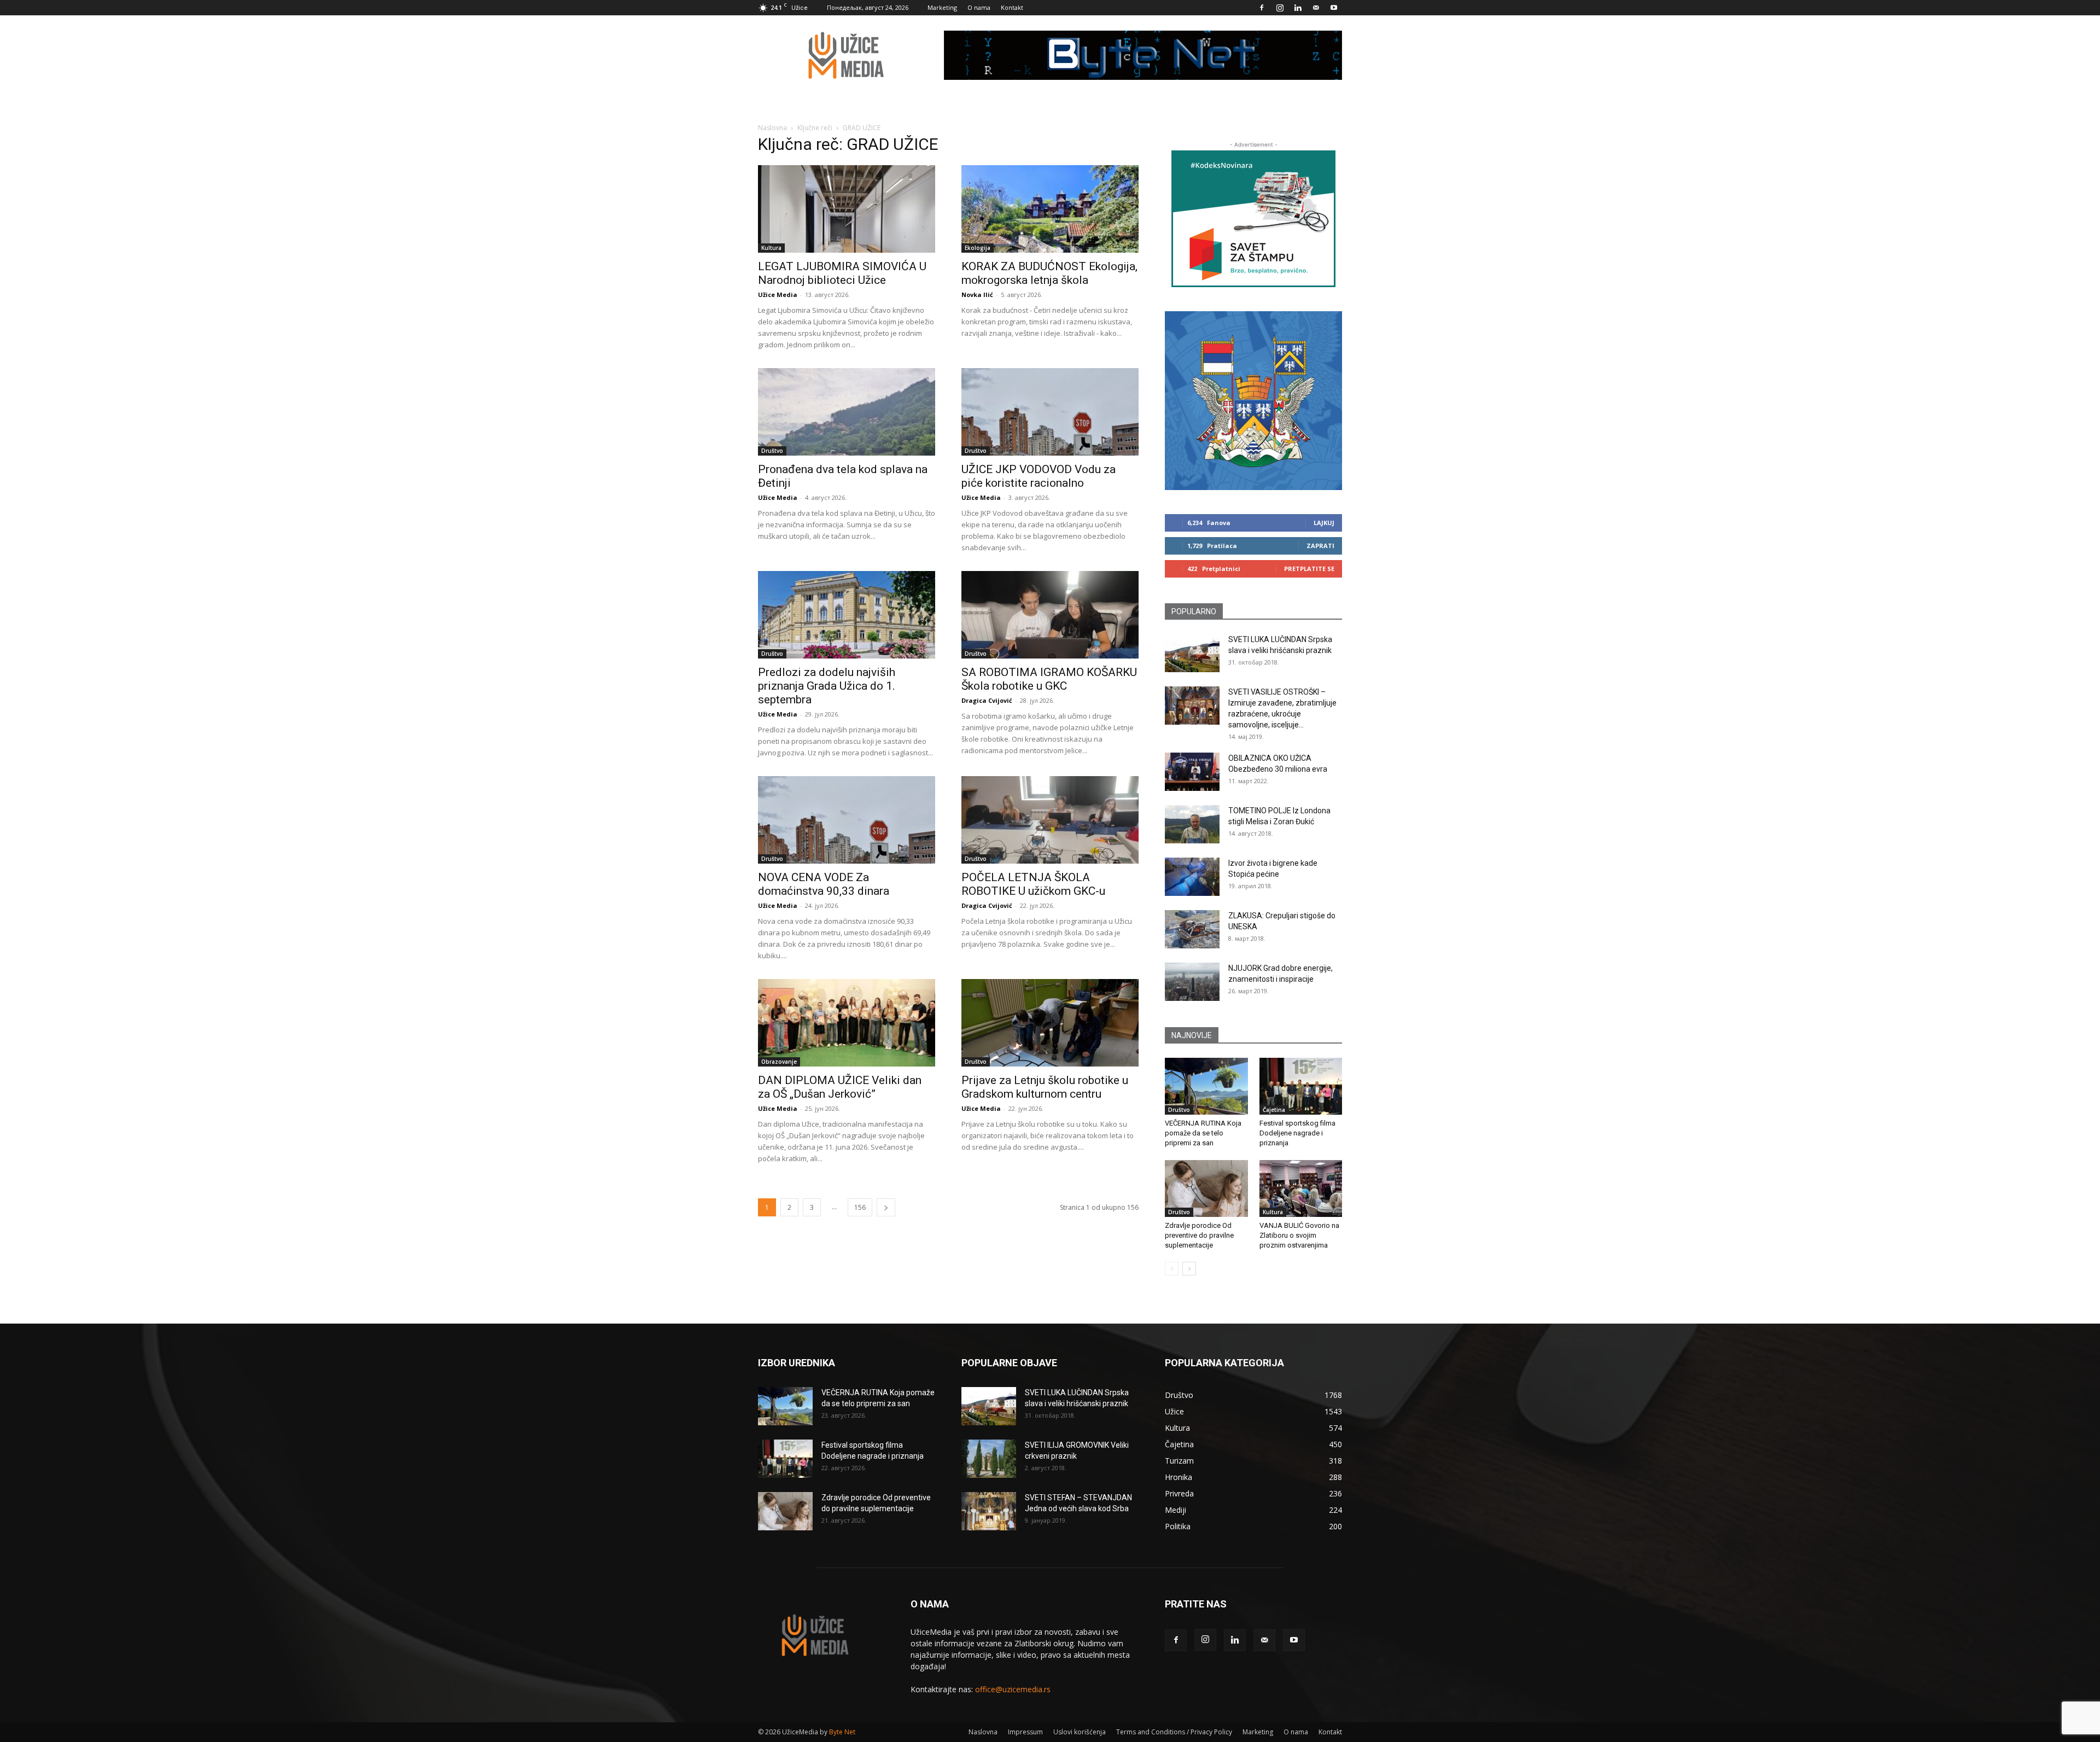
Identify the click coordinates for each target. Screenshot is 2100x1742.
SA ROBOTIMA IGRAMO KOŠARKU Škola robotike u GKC (1049, 679)
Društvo (772, 451)
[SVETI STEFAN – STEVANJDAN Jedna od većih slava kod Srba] (989, 1511)
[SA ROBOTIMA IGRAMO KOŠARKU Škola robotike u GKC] (1050, 615)
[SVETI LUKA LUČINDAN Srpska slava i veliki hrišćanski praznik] (1192, 653)
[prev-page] (1172, 1269)
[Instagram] (1280, 8)
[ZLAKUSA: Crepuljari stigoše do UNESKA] (1192, 929)
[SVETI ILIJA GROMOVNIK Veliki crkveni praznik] (989, 1459)
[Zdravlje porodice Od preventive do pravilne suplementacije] (1206, 1188)
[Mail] (1316, 8)
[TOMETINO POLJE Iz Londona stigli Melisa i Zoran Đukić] (1192, 824)
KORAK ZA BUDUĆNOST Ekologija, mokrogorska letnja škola (1049, 273)
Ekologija (978, 248)
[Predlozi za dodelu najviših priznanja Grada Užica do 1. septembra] (847, 615)
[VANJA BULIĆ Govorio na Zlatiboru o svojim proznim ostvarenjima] (1301, 1188)
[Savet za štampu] (1253, 219)
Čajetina (1274, 1110)
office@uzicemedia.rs (1013, 1689)
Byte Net (842, 1732)
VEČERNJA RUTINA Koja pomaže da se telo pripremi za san (1203, 1133)
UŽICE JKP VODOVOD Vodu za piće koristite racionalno (1039, 476)
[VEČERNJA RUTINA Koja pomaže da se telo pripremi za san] (1206, 1086)
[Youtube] (1334, 8)
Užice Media (778, 295)
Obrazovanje (779, 1062)
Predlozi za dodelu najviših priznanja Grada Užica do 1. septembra (827, 686)
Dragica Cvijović (987, 700)
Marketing (942, 7)
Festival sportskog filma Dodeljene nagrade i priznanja (1297, 1133)
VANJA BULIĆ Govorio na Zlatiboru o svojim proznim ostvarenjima (1299, 1235)
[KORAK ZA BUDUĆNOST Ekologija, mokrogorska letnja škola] (1050, 209)
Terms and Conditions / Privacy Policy (1174, 1732)
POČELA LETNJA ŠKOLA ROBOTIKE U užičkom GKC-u (1033, 884)
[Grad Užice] (1253, 401)
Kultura (771, 248)
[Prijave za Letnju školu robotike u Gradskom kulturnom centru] (1050, 1023)
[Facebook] (1262, 8)
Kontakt (1012, 7)
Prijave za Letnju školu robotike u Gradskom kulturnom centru (1045, 1087)
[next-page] (886, 1207)
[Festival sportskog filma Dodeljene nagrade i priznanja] (1301, 1086)
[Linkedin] (1298, 8)
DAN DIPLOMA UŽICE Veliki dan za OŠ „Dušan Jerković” (840, 1087)
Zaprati (1320, 546)
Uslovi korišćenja (1080, 1732)
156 (860, 1207)
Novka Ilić (977, 295)
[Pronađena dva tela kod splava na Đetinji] (847, 412)
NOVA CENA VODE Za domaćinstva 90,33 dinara (824, 884)
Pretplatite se (1309, 569)
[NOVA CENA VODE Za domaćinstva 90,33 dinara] (847, 820)
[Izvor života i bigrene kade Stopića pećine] (1192, 877)
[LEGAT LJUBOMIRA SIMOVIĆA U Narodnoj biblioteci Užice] (847, 209)
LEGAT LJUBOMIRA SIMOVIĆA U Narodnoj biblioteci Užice (842, 273)
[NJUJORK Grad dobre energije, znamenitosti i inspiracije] (1192, 982)
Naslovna (772, 128)
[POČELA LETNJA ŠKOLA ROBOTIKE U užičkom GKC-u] (1050, 820)
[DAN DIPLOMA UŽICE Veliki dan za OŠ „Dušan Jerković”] (847, 1023)
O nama (979, 7)
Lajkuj (1324, 523)
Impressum (1025, 1732)
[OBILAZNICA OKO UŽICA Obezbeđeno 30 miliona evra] (1192, 772)
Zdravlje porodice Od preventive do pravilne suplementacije (1199, 1235)
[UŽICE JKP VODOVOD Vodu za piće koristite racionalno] (1050, 412)
